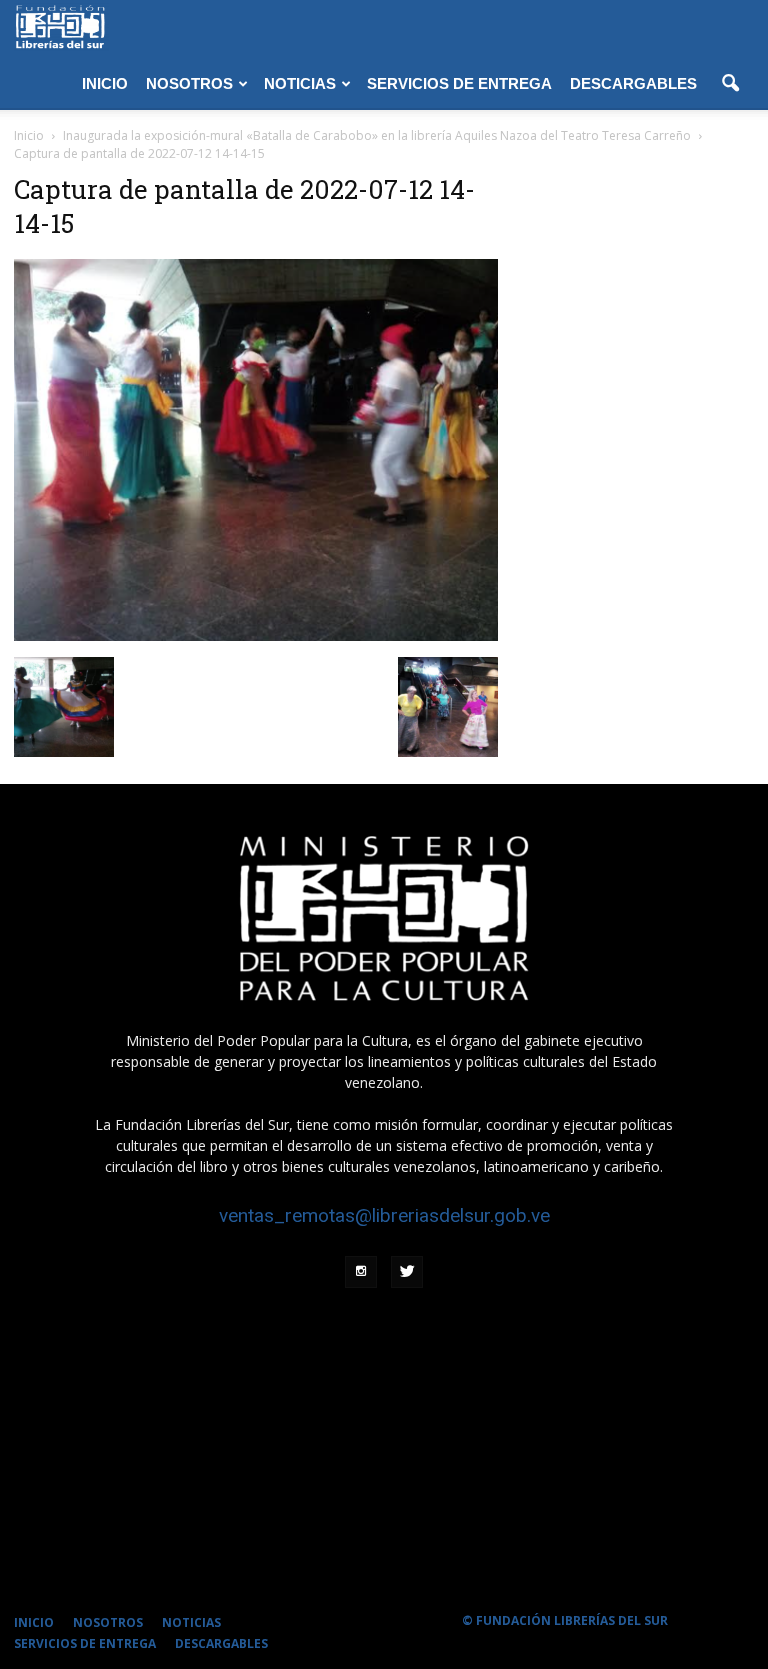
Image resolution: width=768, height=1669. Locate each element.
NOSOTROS (189, 83)
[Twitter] (407, 1272)
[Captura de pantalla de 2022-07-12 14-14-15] (256, 636)
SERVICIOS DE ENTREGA (459, 83)
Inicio (29, 135)
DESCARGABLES (633, 83)
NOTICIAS (300, 83)
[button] (730, 84)
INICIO (105, 83)
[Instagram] (361, 1272)
